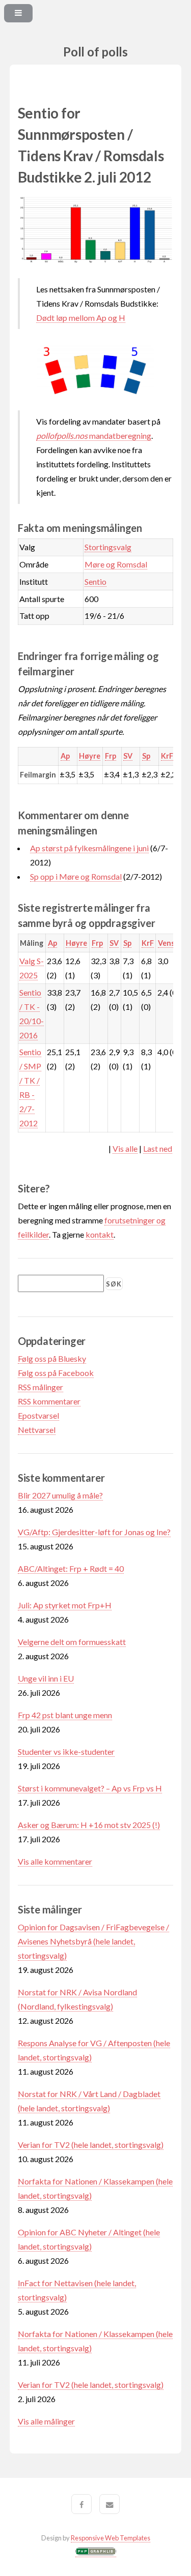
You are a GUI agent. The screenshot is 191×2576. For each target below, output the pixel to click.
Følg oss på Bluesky (52, 1358)
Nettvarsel (37, 1430)
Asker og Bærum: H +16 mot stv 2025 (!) (89, 1825)
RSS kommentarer (49, 1401)
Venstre (172, 943)
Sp (146, 756)
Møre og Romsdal (116, 564)
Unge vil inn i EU (46, 1678)
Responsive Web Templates (111, 2538)
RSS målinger (40, 1387)
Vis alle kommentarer (55, 1861)
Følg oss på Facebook (56, 1373)
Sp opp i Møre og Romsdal (76, 876)
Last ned (158, 1148)
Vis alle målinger (46, 2421)
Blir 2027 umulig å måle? (60, 1495)
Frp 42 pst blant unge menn (65, 1715)
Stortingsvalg (108, 547)
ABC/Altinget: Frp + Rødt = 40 (71, 1568)
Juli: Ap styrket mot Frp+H (65, 1605)
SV (128, 756)
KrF (167, 756)
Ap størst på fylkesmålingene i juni (89, 848)
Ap (65, 756)
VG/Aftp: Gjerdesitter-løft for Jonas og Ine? (94, 1532)
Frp (111, 756)
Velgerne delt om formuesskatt (72, 1642)
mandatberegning (94, 436)
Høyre (90, 756)
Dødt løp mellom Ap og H (81, 318)
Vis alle (125, 1148)
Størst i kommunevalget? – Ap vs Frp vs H (90, 1788)
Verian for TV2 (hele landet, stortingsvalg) (91, 2145)
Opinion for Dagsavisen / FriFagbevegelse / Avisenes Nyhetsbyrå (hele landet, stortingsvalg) (93, 1941)
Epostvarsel (38, 1415)
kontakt (100, 1234)
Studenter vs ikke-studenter (66, 1751)
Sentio (95, 581)
